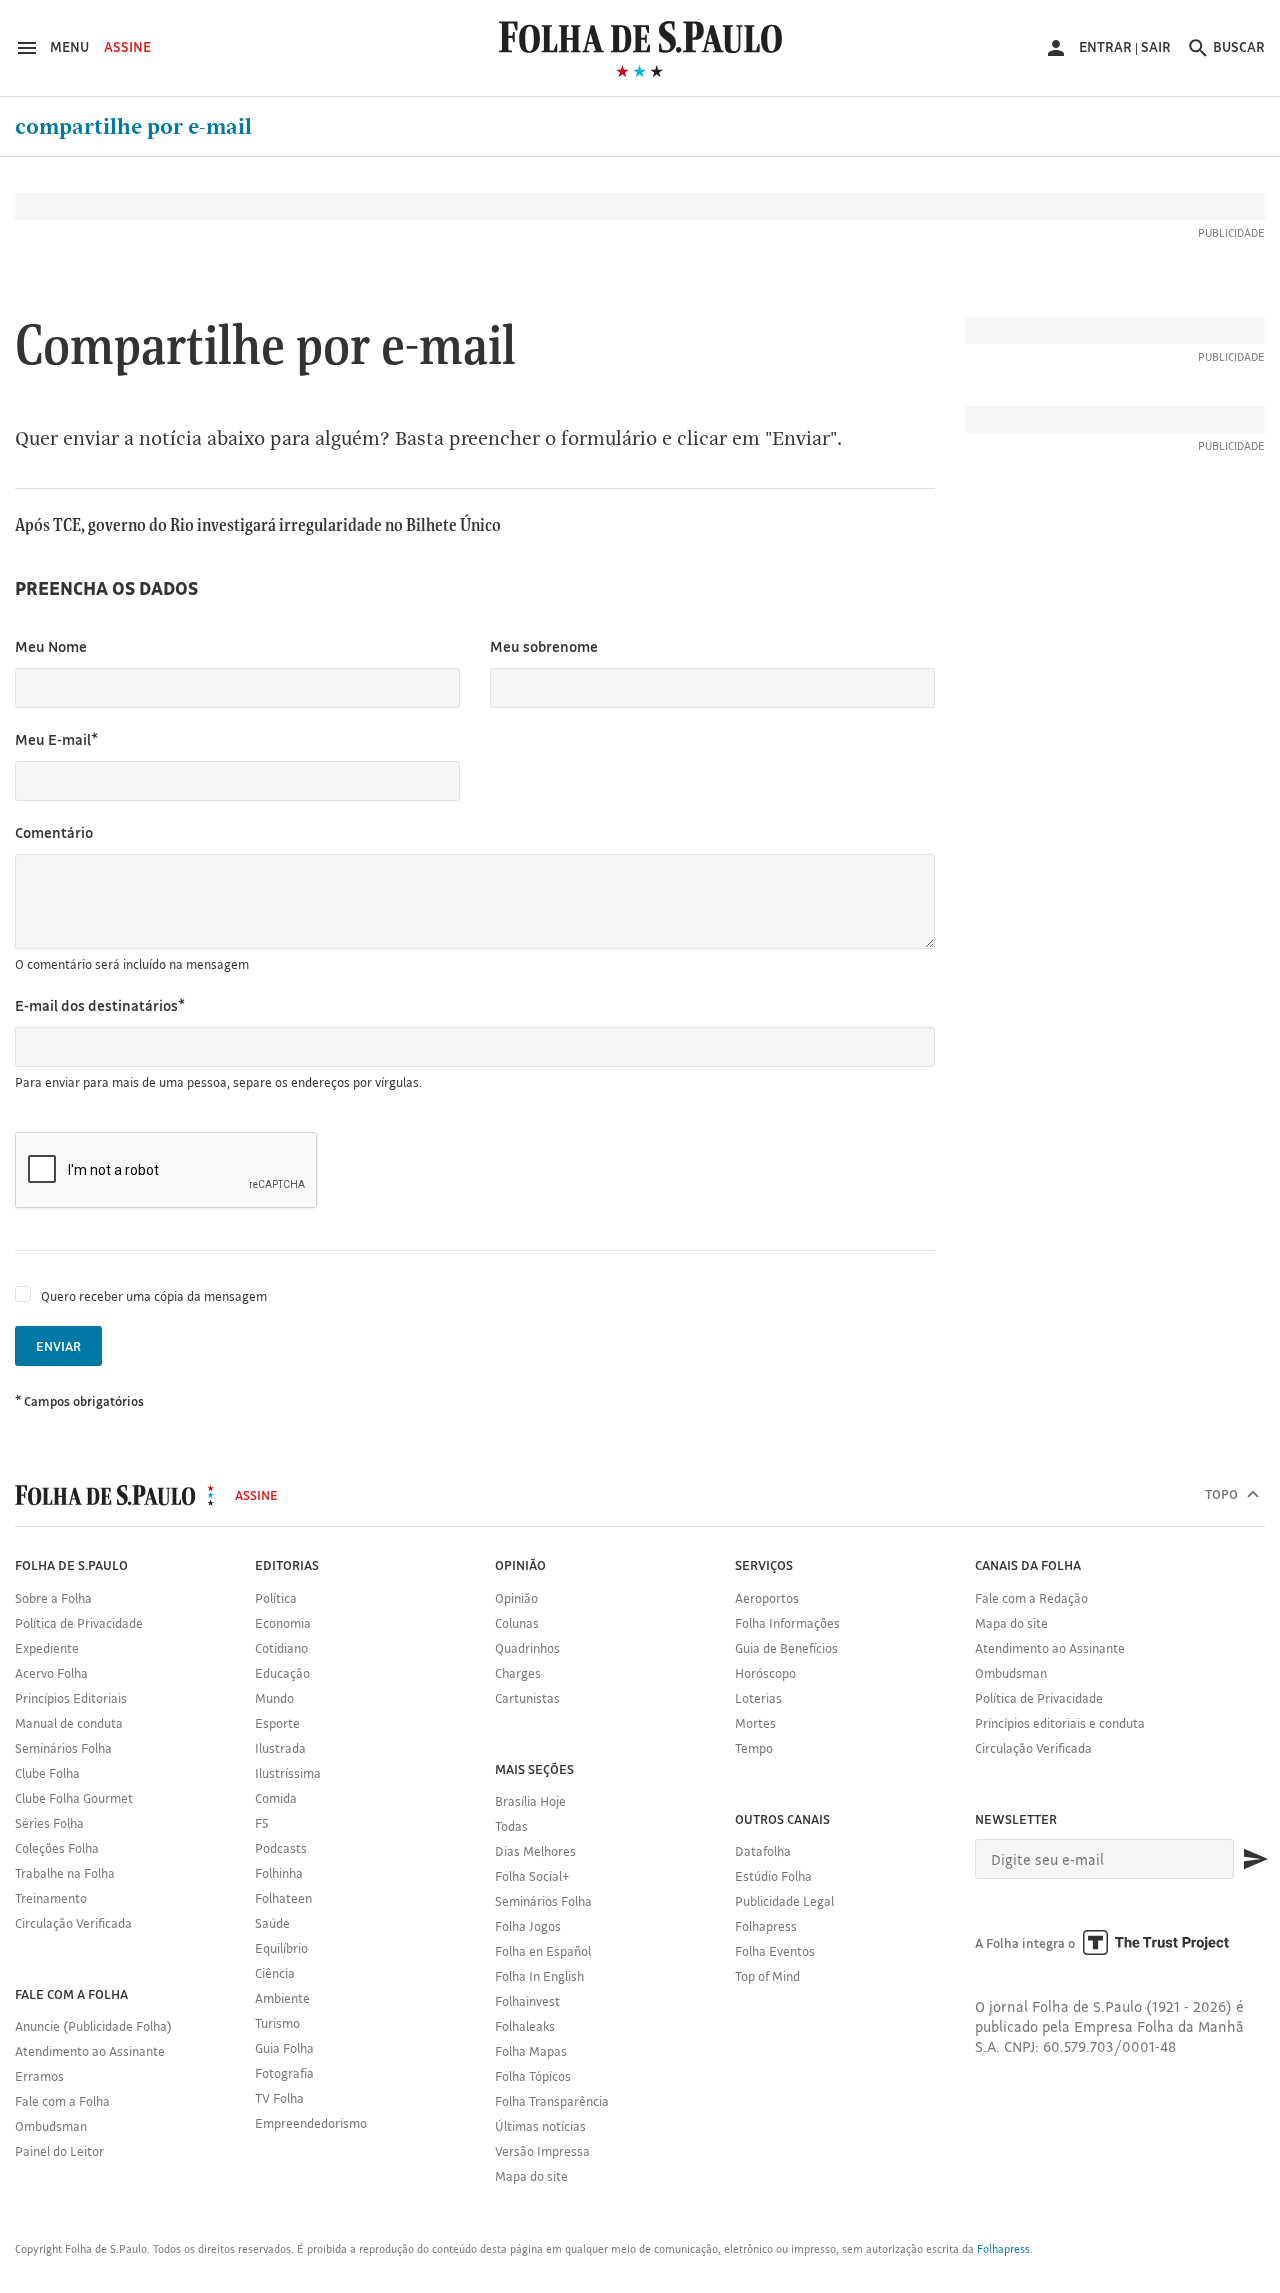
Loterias (758, 1698)
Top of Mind (767, 1976)
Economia (283, 1623)
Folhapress (766, 1926)
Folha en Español (543, 1951)
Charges (518, 1673)
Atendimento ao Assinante (90, 2051)
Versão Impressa (542, 2151)
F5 (261, 1823)
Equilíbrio (281, 1948)
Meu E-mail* (56, 739)
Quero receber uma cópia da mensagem (154, 1296)
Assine (127, 47)
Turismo (277, 2023)
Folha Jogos (528, 1926)
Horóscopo (765, 1673)
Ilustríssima (288, 1773)
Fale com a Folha (62, 2101)
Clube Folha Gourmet (74, 1798)
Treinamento (51, 1898)
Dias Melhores (535, 1851)
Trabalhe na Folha (65, 1873)
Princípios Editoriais (71, 1698)
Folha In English (539, 1976)
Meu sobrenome (544, 646)
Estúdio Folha (773, 1876)
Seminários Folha (63, 1748)
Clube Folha (47, 1773)
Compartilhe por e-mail (133, 127)
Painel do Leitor (59, 2151)
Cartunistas (527, 1698)
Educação (282, 1673)
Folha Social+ (532, 1876)
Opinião (516, 1598)
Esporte (277, 1723)
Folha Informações (787, 1623)
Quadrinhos (527, 1648)
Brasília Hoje (530, 1801)
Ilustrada (280, 1748)
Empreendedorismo (311, 2123)
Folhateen (283, 1898)
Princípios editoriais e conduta (1060, 1723)
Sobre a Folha (53, 1598)
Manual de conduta (69, 1723)
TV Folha (279, 2098)
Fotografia (284, 2073)
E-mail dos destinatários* (100, 1005)
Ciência (275, 1973)
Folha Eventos (775, 1951)
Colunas (517, 1623)
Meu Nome (51, 646)
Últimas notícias (540, 2126)
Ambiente (282, 1998)
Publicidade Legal (784, 1901)
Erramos (39, 2076)
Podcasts (281, 1848)
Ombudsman (51, 2126)
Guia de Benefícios (786, 1648)
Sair (1156, 47)
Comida (276, 1798)
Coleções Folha (57, 1848)
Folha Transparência (552, 2101)
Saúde (272, 1923)
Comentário (54, 832)
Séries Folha (49, 1823)
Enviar (58, 1346)
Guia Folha (284, 2048)
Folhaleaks (525, 2026)
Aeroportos (767, 1598)
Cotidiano (281, 1648)
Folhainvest (527, 2001)
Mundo (274, 1698)
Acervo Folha (51, 1673)
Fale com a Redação (1031, 1598)
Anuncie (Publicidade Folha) (93, 2026)
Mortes (755, 1723)
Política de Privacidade (79, 1623)
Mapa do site (531, 2176)
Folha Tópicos (533, 2076)
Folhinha (279, 1873)
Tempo (754, 1748)
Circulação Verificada (73, 1923)
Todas (511, 1826)
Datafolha (763, 1851)
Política (276, 1598)
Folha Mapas (531, 2051)
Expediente (47, 1648)
